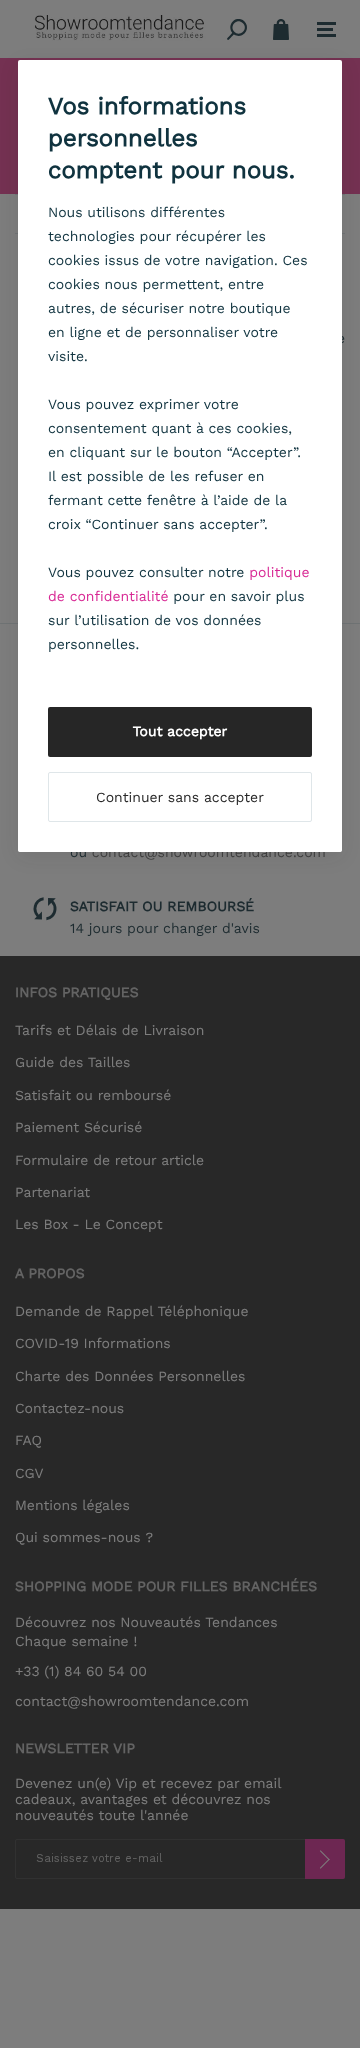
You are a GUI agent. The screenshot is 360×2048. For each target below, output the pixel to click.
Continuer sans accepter (180, 798)
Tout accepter (180, 732)
